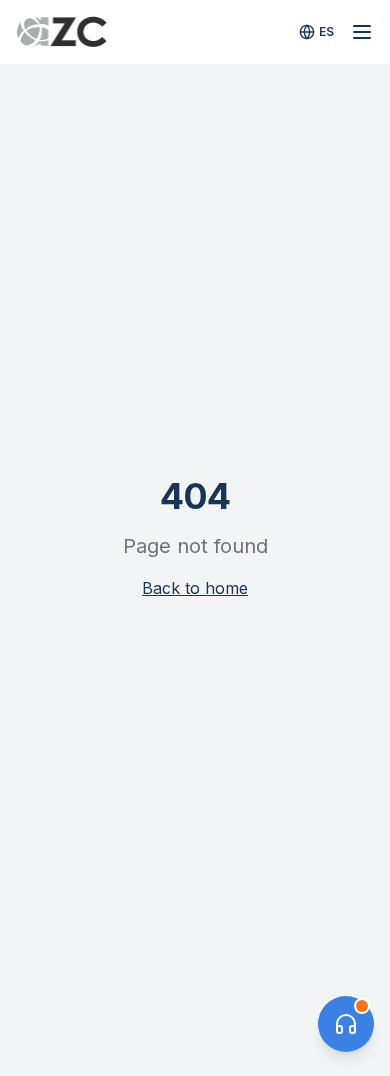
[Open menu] (362, 32)
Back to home (195, 588)
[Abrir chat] (346, 1024)
